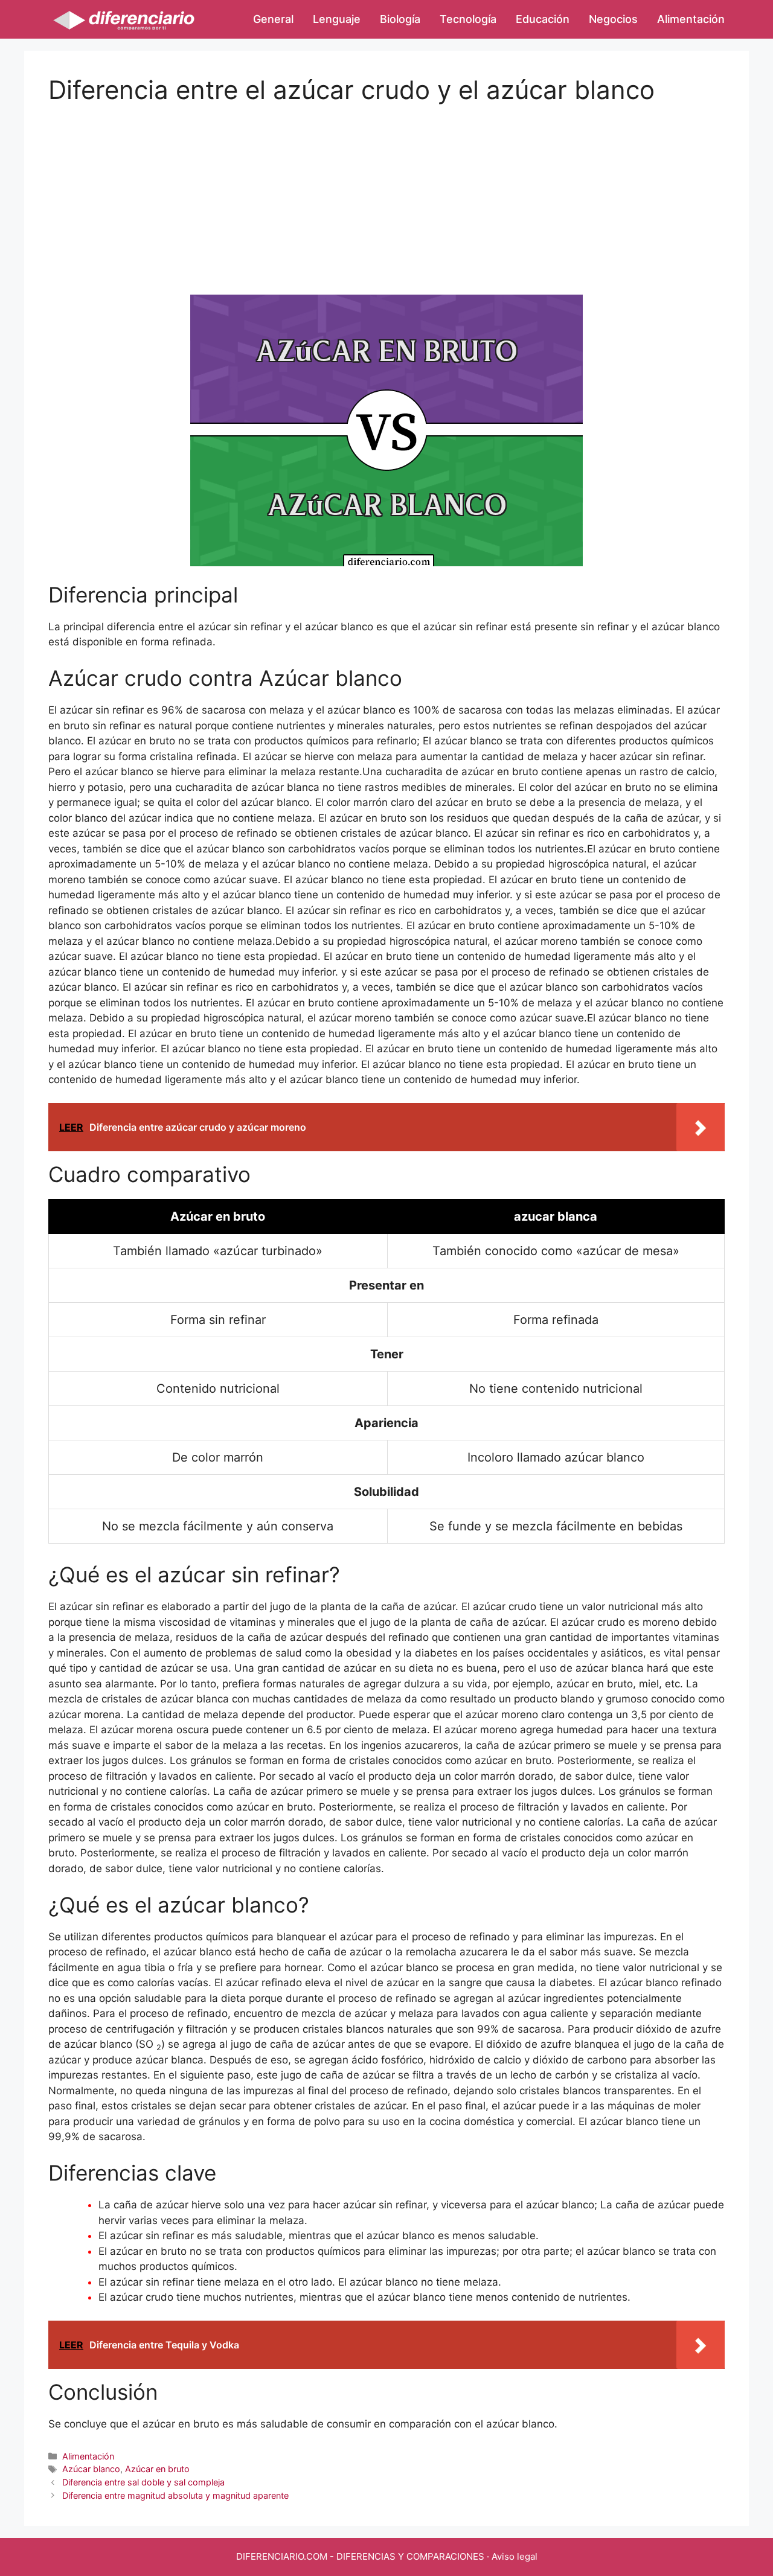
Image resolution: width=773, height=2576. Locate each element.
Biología (400, 19)
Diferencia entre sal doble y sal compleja (143, 2482)
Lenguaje (337, 19)
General (273, 19)
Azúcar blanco (91, 2469)
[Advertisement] (386, 190)
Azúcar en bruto (157, 2469)
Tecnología (468, 19)
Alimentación (691, 19)
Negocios (613, 19)
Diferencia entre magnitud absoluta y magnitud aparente (175, 2495)
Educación (543, 19)
